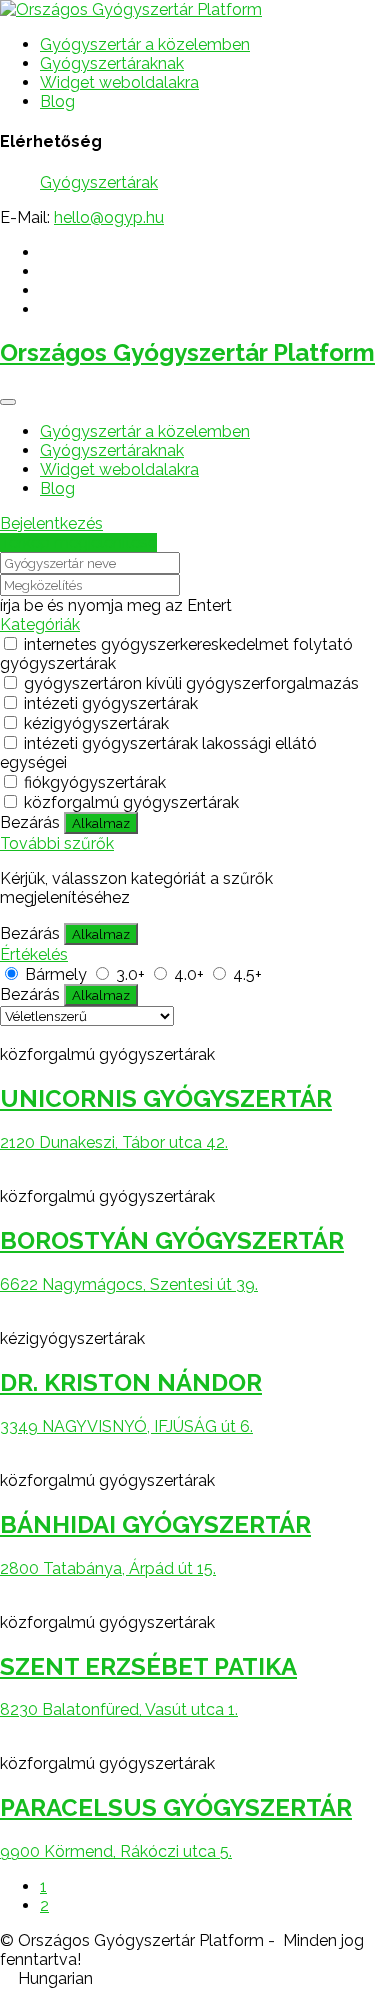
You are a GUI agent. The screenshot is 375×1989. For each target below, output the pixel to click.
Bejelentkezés (51, 523)
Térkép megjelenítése (78, 542)
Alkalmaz (101, 823)
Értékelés (34, 954)
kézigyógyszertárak (96, 723)
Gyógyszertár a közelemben (145, 44)
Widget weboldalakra (119, 82)
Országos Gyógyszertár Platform (187, 352)
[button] (187, 1978)
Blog (57, 101)
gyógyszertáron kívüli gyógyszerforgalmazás (191, 683)
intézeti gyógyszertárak (111, 703)
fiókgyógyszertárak (95, 782)
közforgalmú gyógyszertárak (131, 802)
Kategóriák (40, 624)
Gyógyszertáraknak (112, 63)
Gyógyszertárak (99, 182)
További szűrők (57, 843)
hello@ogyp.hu (109, 217)
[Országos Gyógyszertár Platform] (131, 9)
